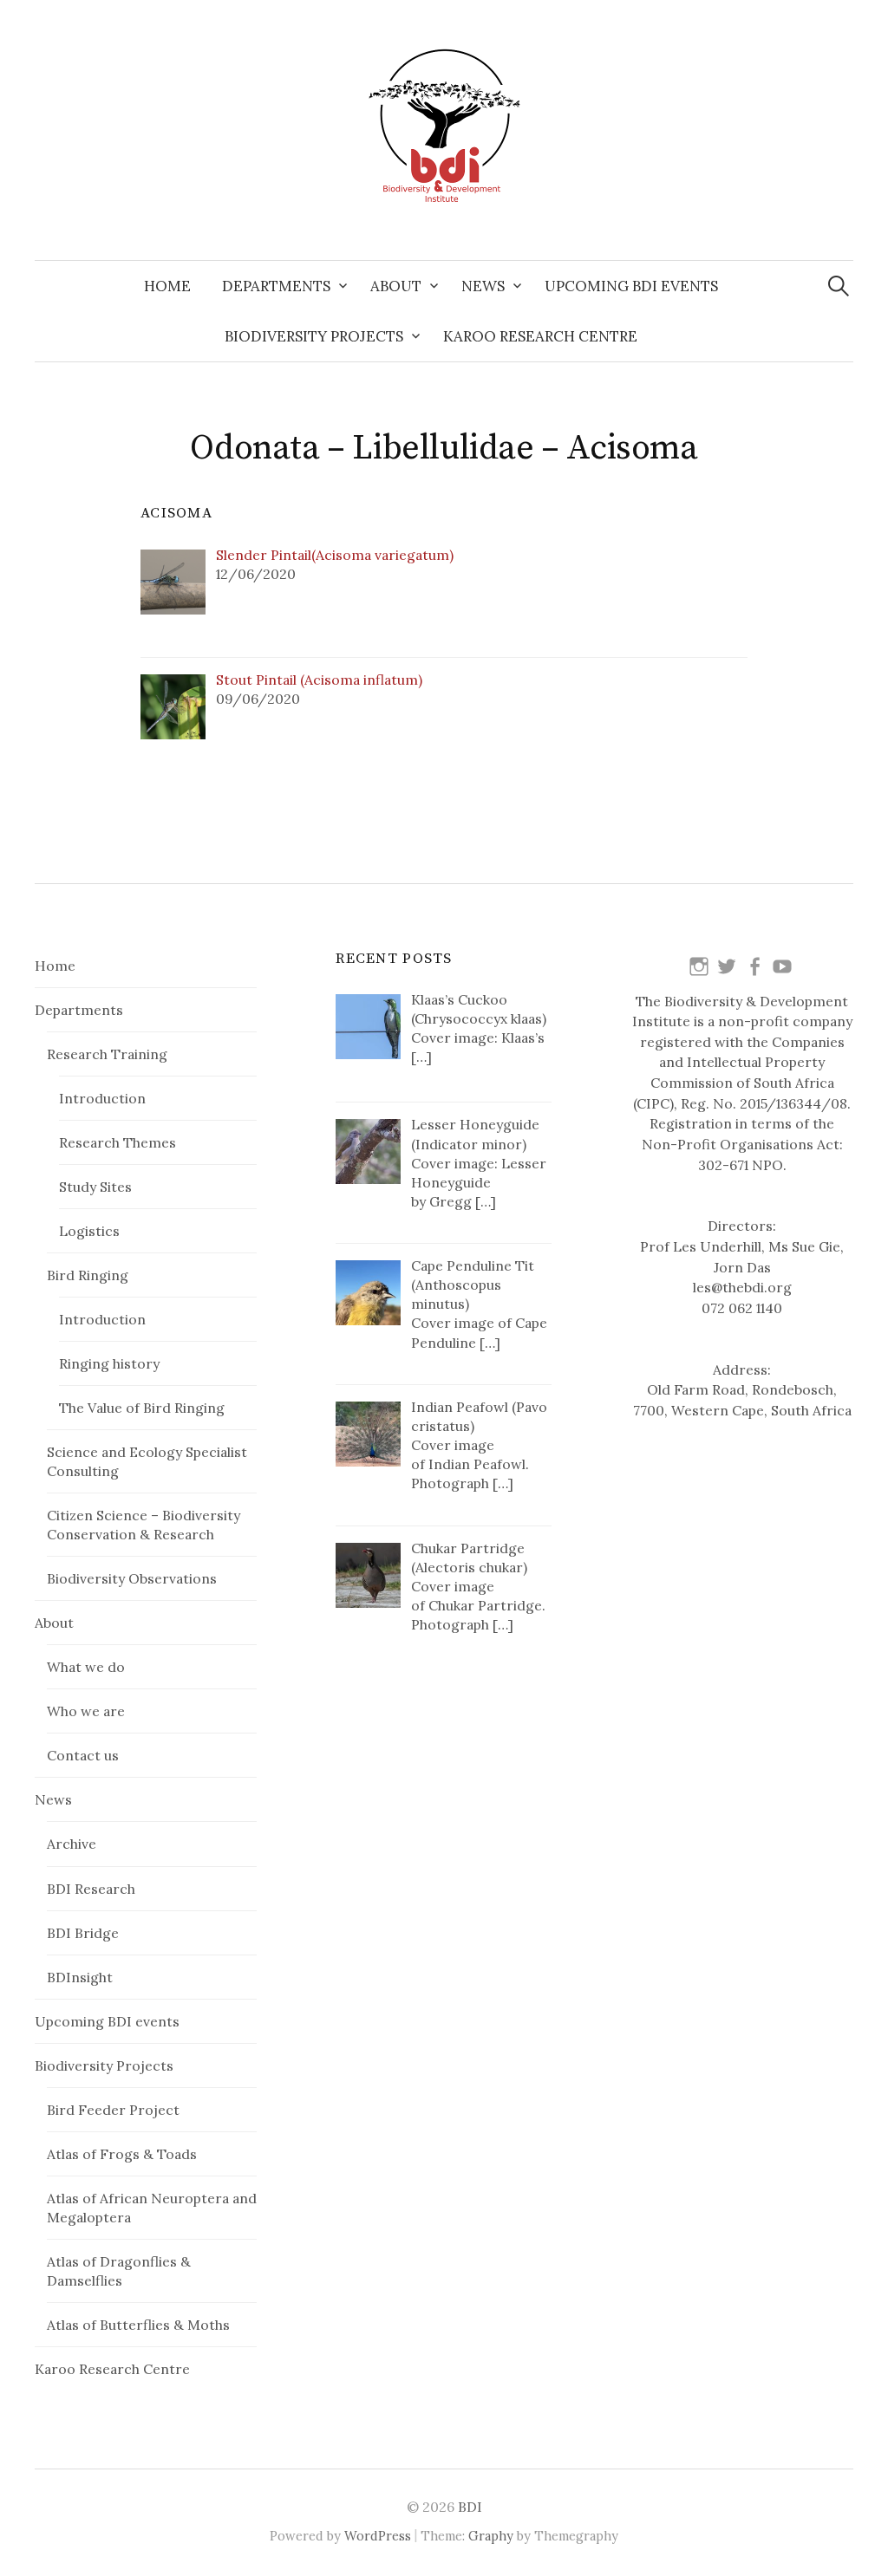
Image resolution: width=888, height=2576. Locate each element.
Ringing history (109, 1363)
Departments (276, 286)
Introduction (102, 1098)
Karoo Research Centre (540, 336)
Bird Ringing (88, 1275)
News (483, 286)
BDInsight (80, 1977)
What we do (86, 1667)
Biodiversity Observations (132, 1578)
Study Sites (95, 1187)
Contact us (83, 1755)
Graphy (491, 2536)
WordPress (378, 2536)
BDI (470, 2507)
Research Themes (118, 1142)
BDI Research (91, 1889)
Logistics (89, 1231)
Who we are (86, 1711)
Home (167, 286)
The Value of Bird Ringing (142, 1408)
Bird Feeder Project (113, 2110)
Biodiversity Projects (314, 336)
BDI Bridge (83, 1933)
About (396, 286)
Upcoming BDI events (631, 286)
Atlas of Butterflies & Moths (138, 2325)
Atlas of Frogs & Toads (122, 2154)
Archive (72, 1844)
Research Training (107, 1054)
